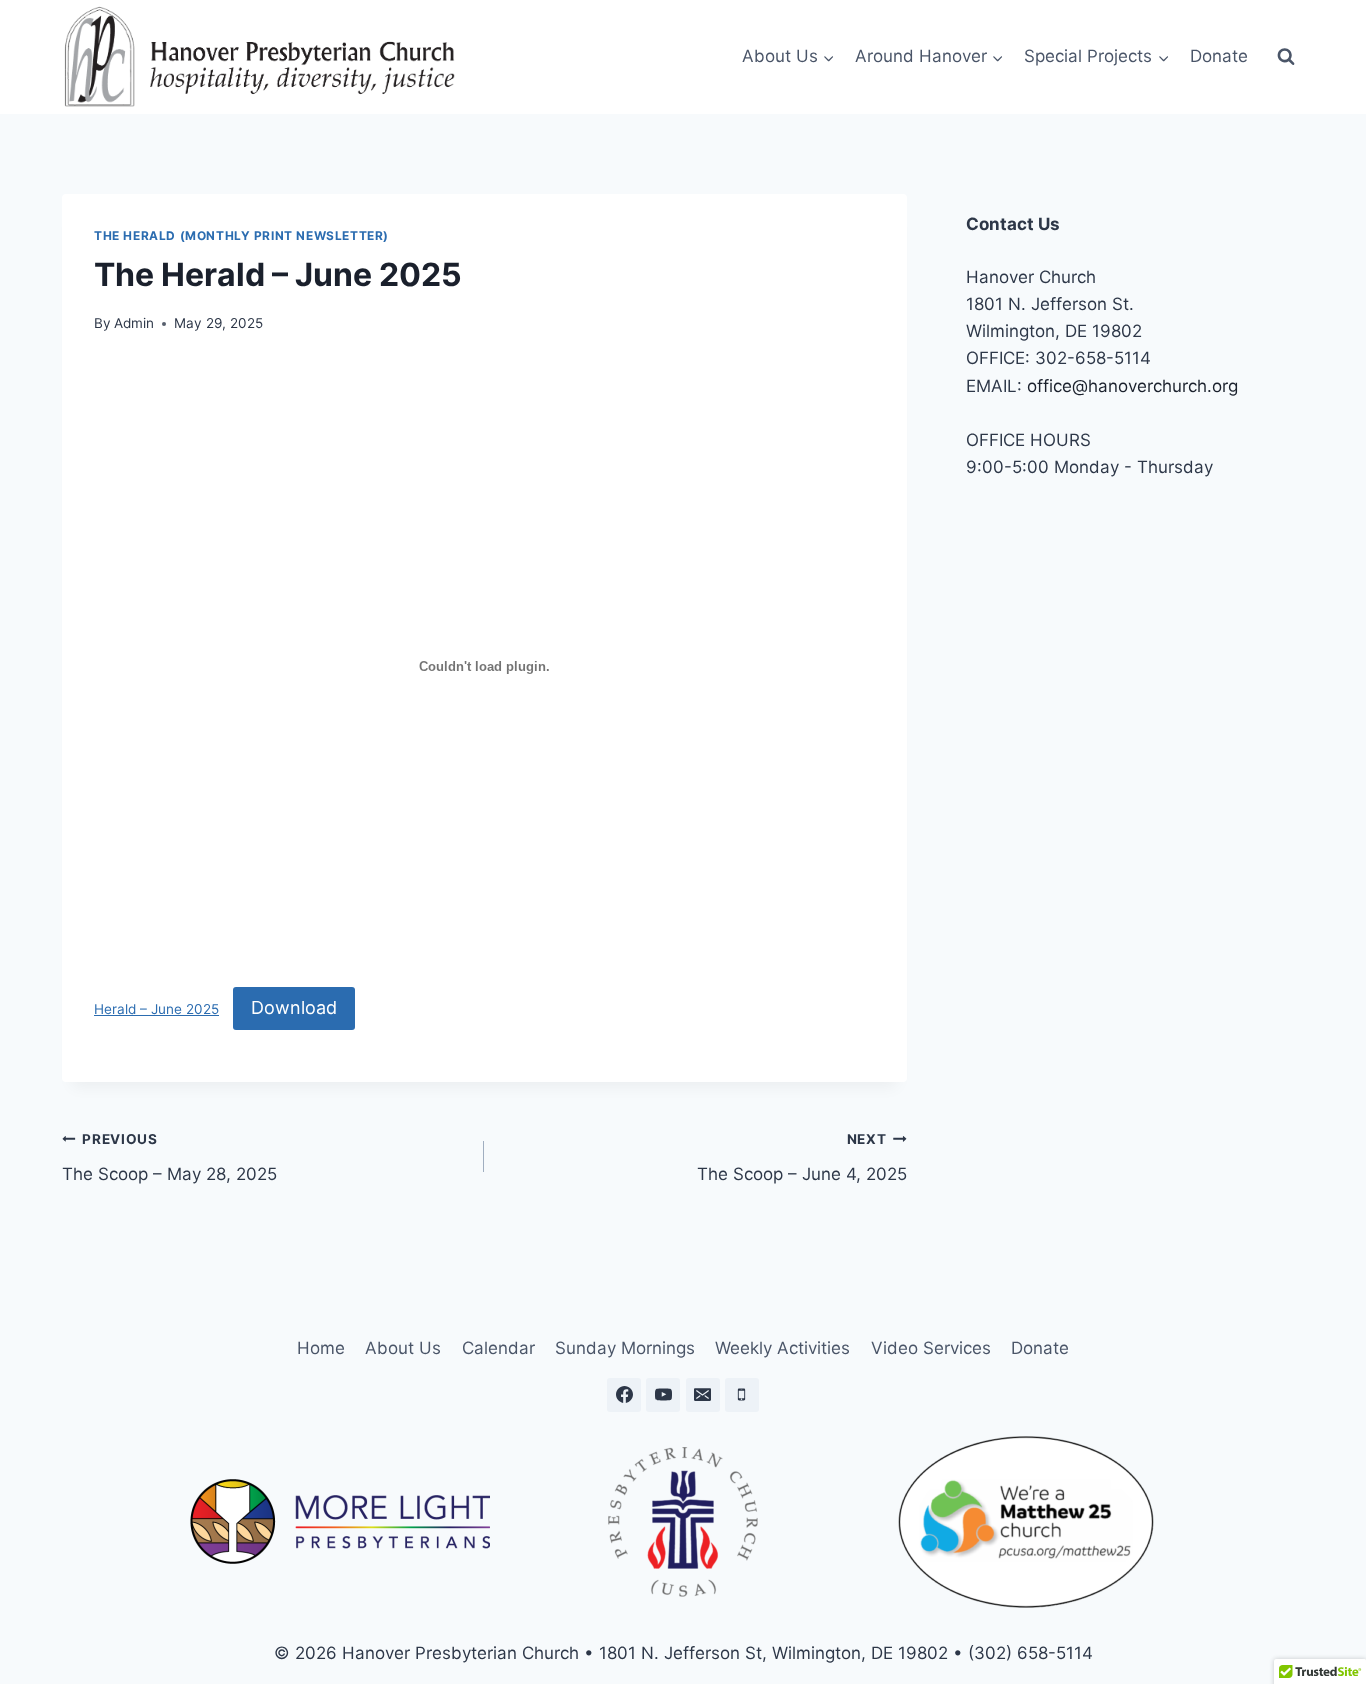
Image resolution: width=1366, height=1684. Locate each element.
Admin (134, 323)
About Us (403, 1348)
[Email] (703, 1395)
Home (321, 1348)
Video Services (931, 1348)
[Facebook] (624, 1395)
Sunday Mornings (625, 1348)
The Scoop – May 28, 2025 (169, 1157)
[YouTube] (663, 1395)
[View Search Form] (1286, 57)
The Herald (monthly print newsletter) (241, 235)
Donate (1219, 56)
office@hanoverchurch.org (1132, 386)
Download (294, 1007)
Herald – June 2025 (156, 1009)
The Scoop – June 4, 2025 (801, 1157)
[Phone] (742, 1395)
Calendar (498, 1348)
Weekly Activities (782, 1348)
